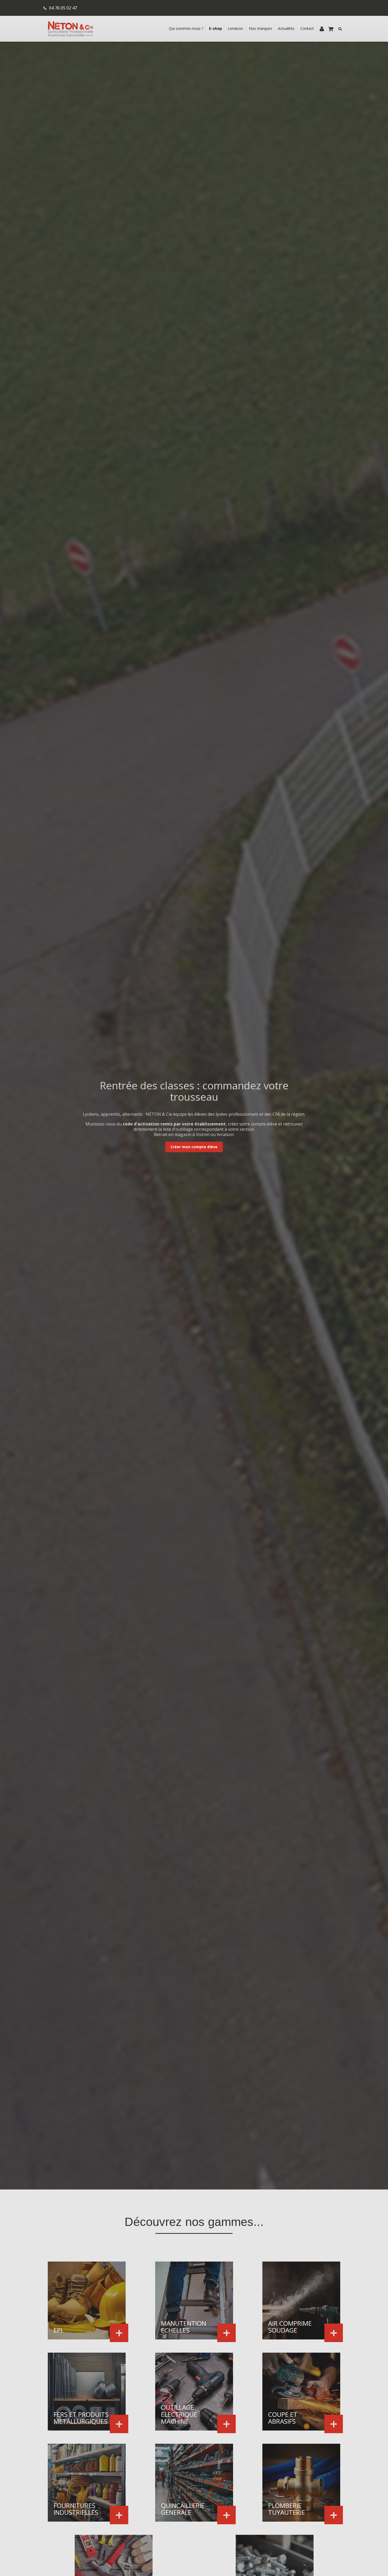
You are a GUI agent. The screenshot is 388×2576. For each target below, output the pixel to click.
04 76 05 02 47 (63, 8)
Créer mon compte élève (194, 1147)
